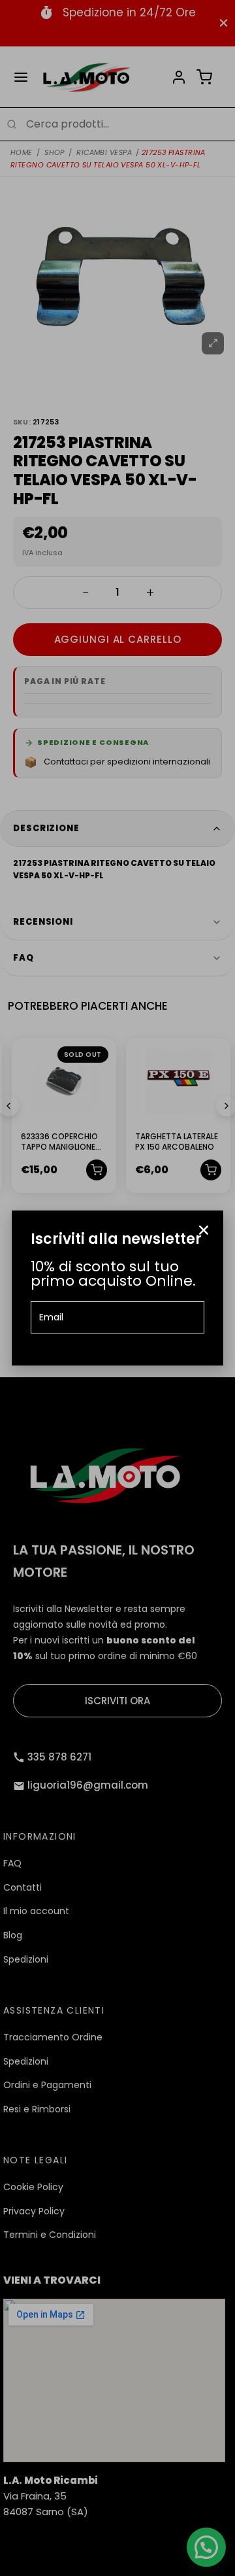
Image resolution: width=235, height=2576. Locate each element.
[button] (204, 1230)
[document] (117, 1288)
